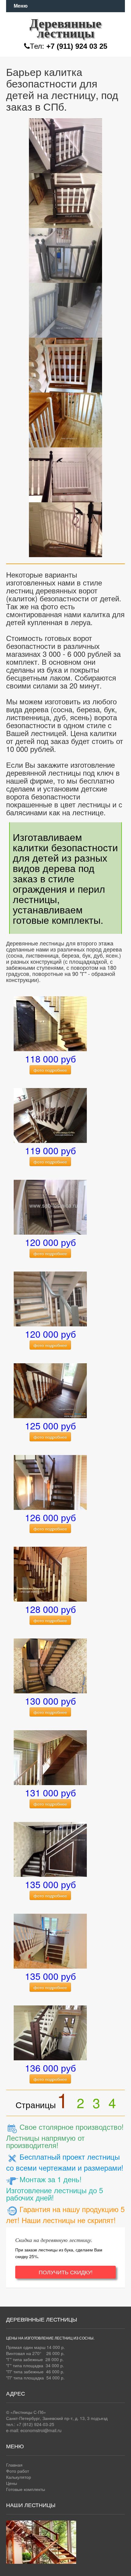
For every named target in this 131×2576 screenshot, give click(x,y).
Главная (14, 2465)
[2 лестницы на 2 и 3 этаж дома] (50, 1665)
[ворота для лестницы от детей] (65, 144)
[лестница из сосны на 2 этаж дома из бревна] (50, 1298)
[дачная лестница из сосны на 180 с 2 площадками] (50, 1482)
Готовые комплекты (26, 2489)
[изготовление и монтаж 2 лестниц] (50, 1941)
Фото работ (18, 2471)
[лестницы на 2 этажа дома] (50, 2032)
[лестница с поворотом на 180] (50, 1390)
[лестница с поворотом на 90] (50, 1757)
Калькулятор (19, 2477)
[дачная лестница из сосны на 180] (50, 1574)
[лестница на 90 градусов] (50, 1023)
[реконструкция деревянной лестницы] (50, 1849)
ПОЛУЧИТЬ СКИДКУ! (66, 2272)
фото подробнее (50, 1070)
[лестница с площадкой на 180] (50, 1115)
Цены (12, 2483)
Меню (21, 6)
